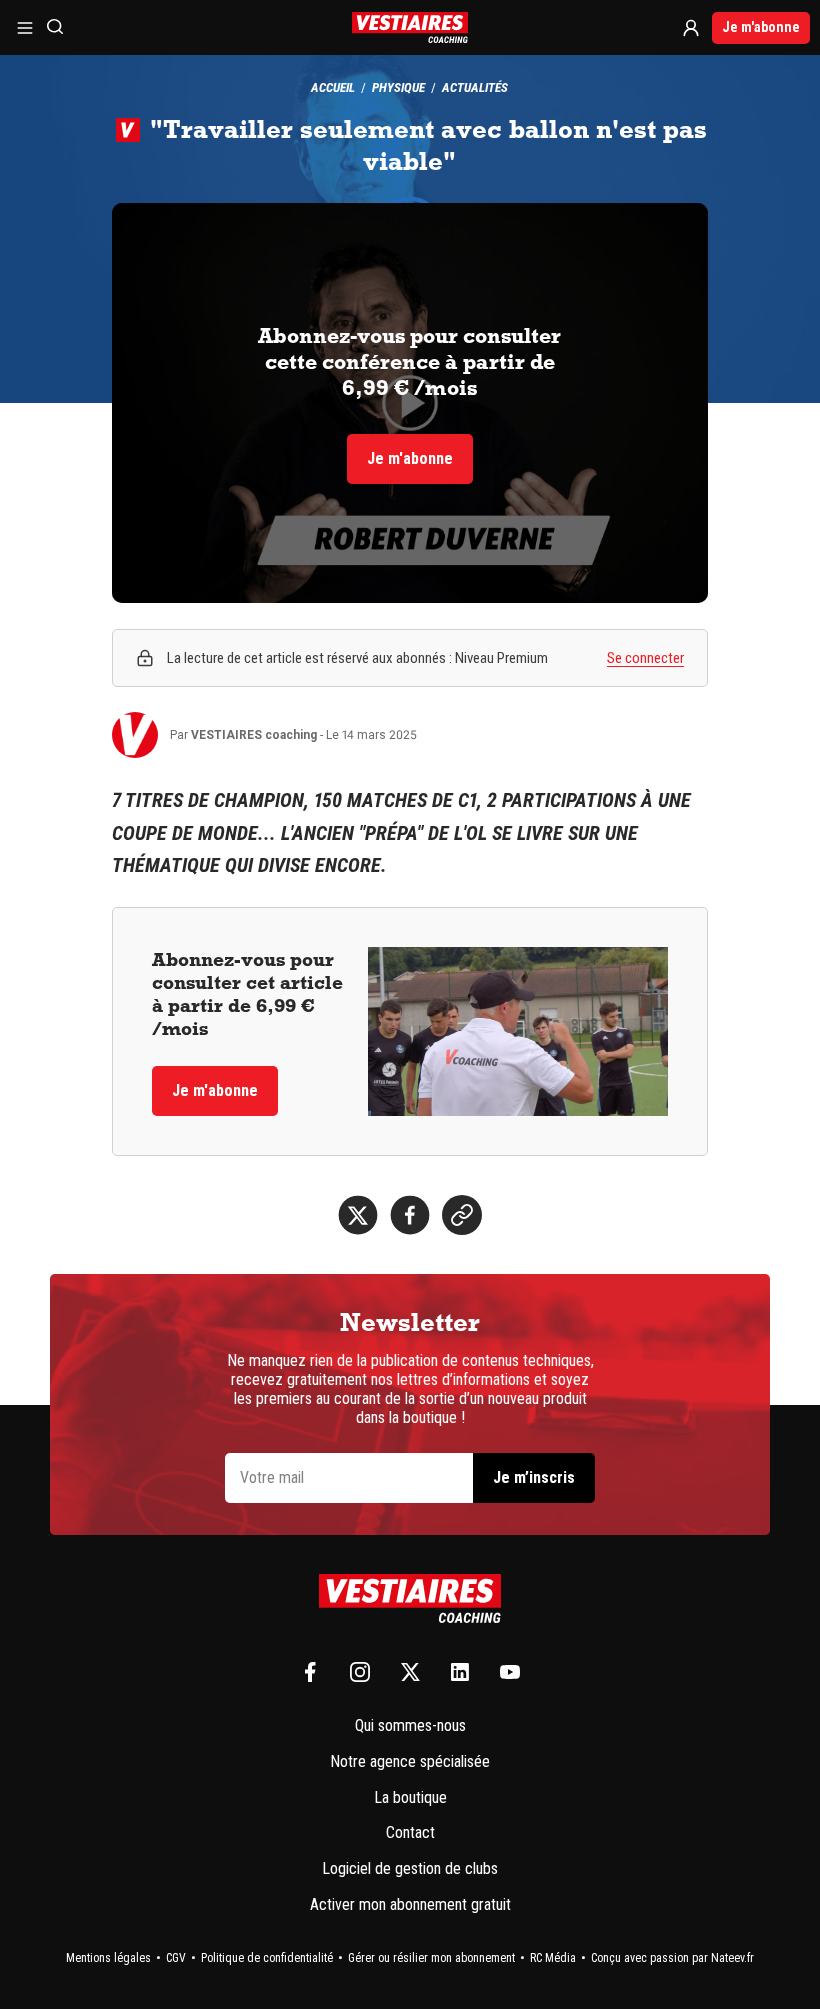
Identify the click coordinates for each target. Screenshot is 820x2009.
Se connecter (645, 658)
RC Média (553, 1958)
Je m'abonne (761, 27)
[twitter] (358, 1215)
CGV (176, 1958)
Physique (398, 87)
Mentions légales (108, 1958)
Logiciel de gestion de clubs (410, 1868)
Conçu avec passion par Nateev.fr (672, 1958)
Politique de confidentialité (267, 1958)
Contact (410, 1832)
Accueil (333, 87)
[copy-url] (462, 1215)
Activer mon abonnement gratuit (410, 1904)
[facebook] (410, 1215)
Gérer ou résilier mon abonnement (431, 1958)
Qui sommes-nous (410, 1725)
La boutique (410, 1797)
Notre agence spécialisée (410, 1761)
